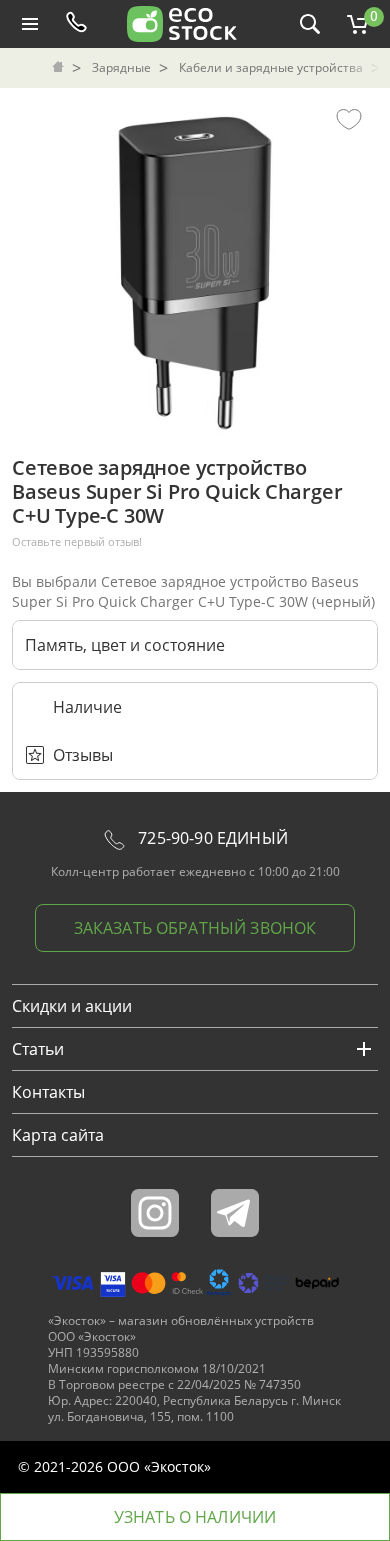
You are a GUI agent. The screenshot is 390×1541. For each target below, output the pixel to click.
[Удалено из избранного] (349, 118)
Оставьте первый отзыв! (77, 542)
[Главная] (60, 68)
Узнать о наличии (195, 1517)
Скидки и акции (72, 1006)
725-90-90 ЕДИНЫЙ (211, 838)
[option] (195, 268)
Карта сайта (58, 1135)
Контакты (48, 1092)
